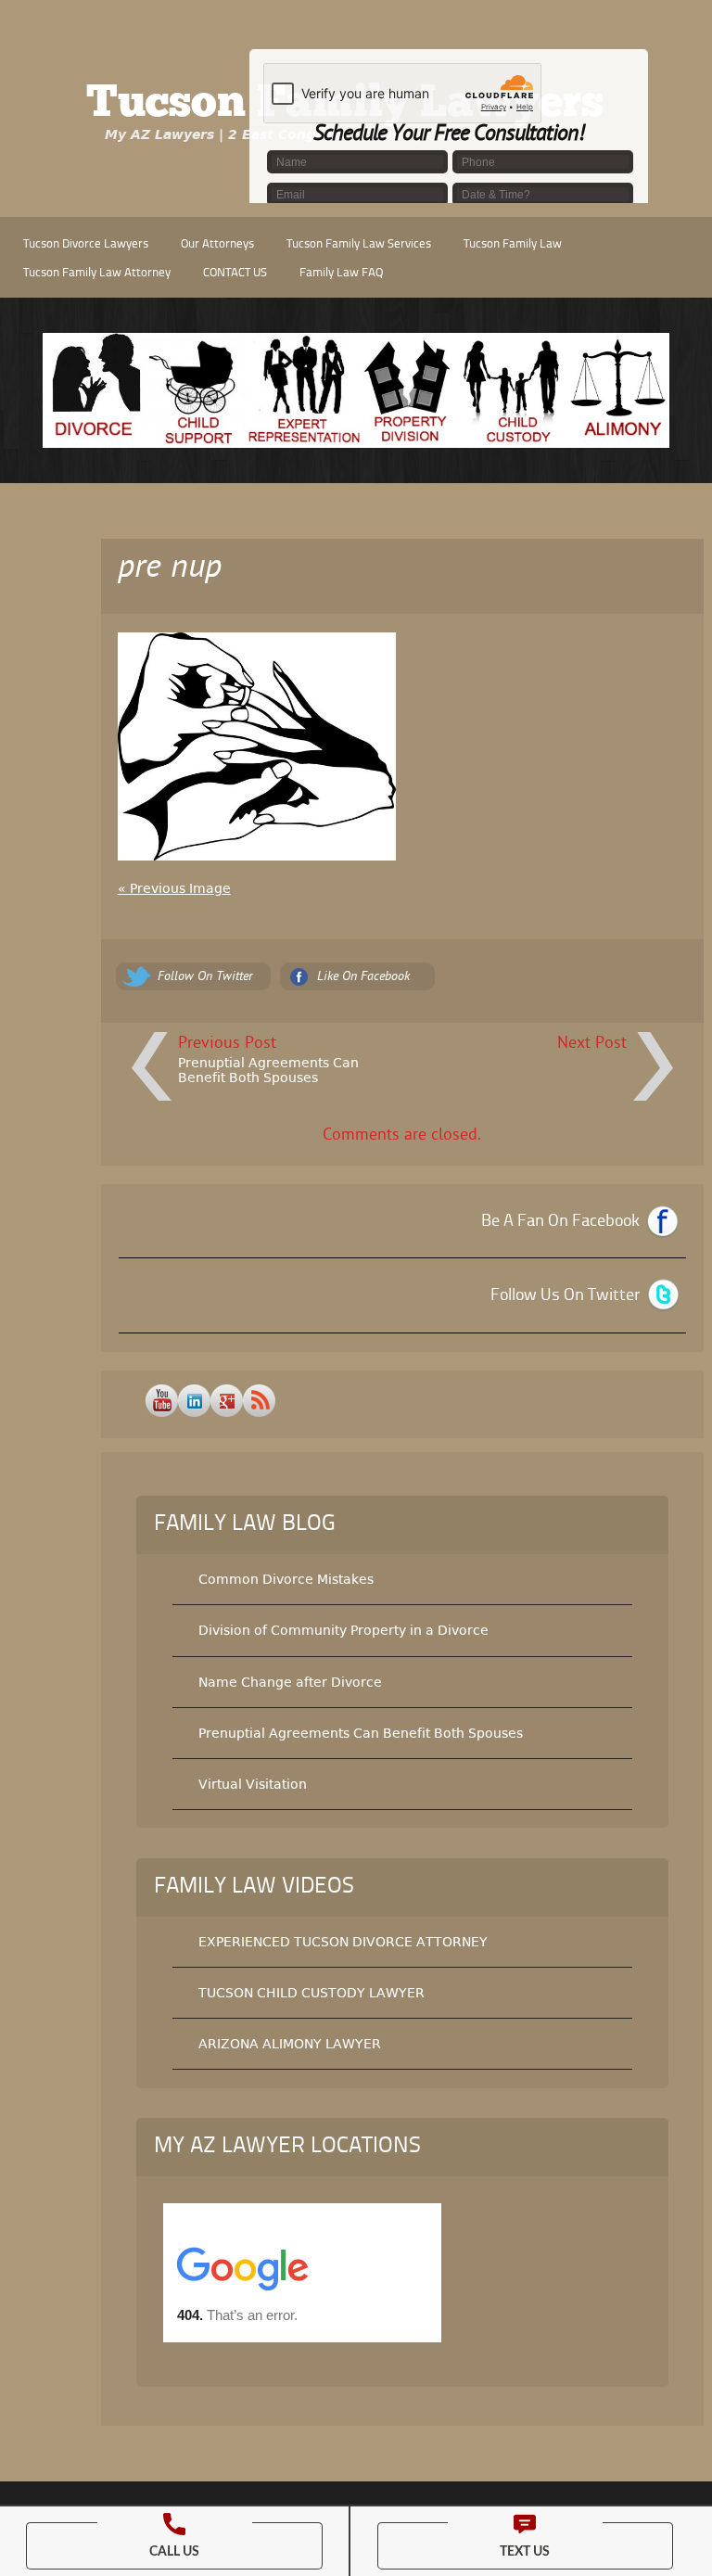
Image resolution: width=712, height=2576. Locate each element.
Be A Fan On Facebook (560, 1221)
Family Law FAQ (341, 273)
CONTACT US (235, 273)
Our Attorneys (217, 244)
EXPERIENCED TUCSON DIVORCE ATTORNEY (343, 1942)
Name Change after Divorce (290, 1682)
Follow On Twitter (205, 977)
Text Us (525, 2552)
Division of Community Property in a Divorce (343, 1630)
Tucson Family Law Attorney (97, 273)
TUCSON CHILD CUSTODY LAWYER (311, 1993)
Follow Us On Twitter (565, 1295)
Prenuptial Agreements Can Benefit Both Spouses (268, 1070)
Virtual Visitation (253, 1784)
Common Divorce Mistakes (286, 1579)
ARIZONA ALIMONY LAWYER (290, 2044)
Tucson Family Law (513, 244)
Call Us (174, 2552)
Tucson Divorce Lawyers (86, 244)
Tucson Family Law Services (359, 244)
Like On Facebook (363, 977)
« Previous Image (174, 888)
